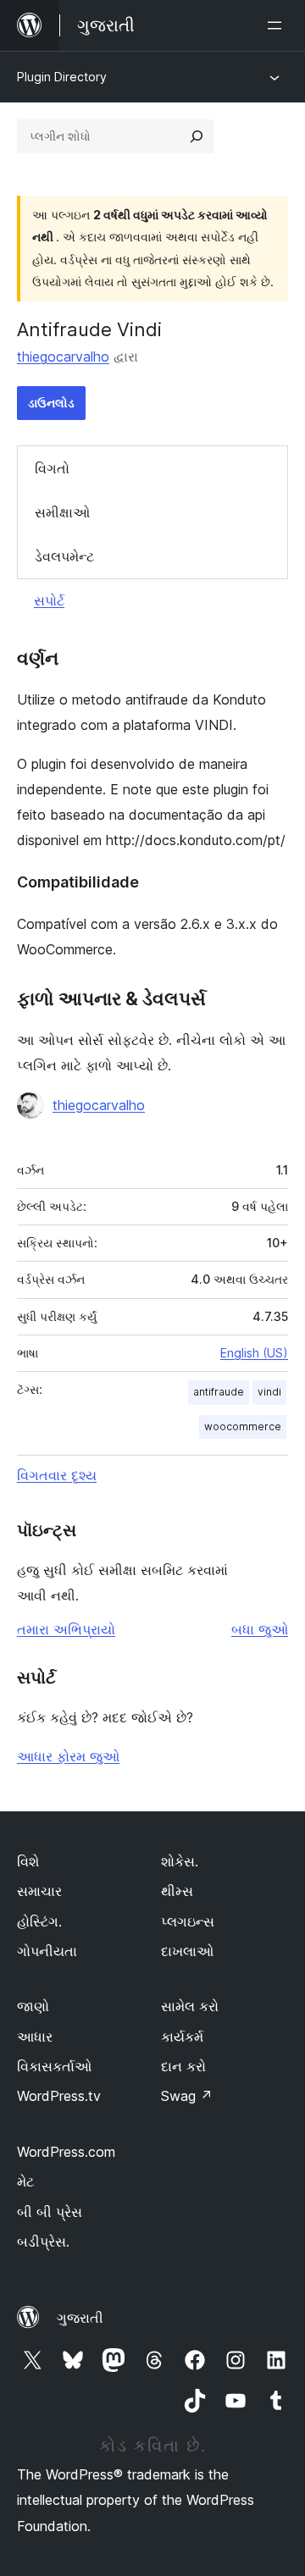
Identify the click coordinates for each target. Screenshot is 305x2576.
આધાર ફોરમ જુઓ (68, 1756)
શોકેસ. (180, 1861)
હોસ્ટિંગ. (39, 1921)
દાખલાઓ (187, 1951)
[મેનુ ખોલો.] (278, 25)
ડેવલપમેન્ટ (64, 556)
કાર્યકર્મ (182, 2037)
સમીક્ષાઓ (62, 512)
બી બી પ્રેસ (50, 2212)
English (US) (254, 1353)
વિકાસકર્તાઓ (54, 2066)
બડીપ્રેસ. (43, 2242)
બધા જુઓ (260, 1629)
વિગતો (52, 468)
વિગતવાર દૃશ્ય (57, 1475)
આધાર (35, 2037)
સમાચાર (39, 1891)
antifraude (219, 1392)
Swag (187, 2096)
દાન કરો (183, 2066)
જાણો (33, 2006)
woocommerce (243, 1426)
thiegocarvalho (63, 357)
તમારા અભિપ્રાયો (66, 1629)
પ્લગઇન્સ (188, 1921)
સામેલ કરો (190, 2006)
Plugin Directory (62, 77)
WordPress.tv (59, 2096)
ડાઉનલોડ (51, 403)
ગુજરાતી (80, 2318)
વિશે (28, 1861)
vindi (269, 1392)
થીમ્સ (177, 1891)
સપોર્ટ (49, 600)
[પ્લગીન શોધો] (197, 136)
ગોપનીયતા (47, 1951)
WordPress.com (66, 2152)
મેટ (25, 2181)
